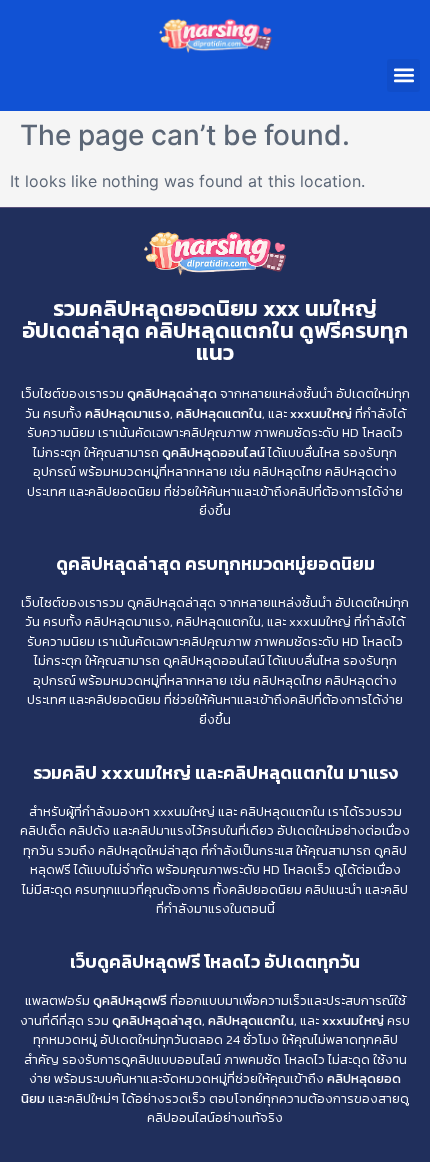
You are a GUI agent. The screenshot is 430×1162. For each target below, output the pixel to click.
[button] (403, 75)
